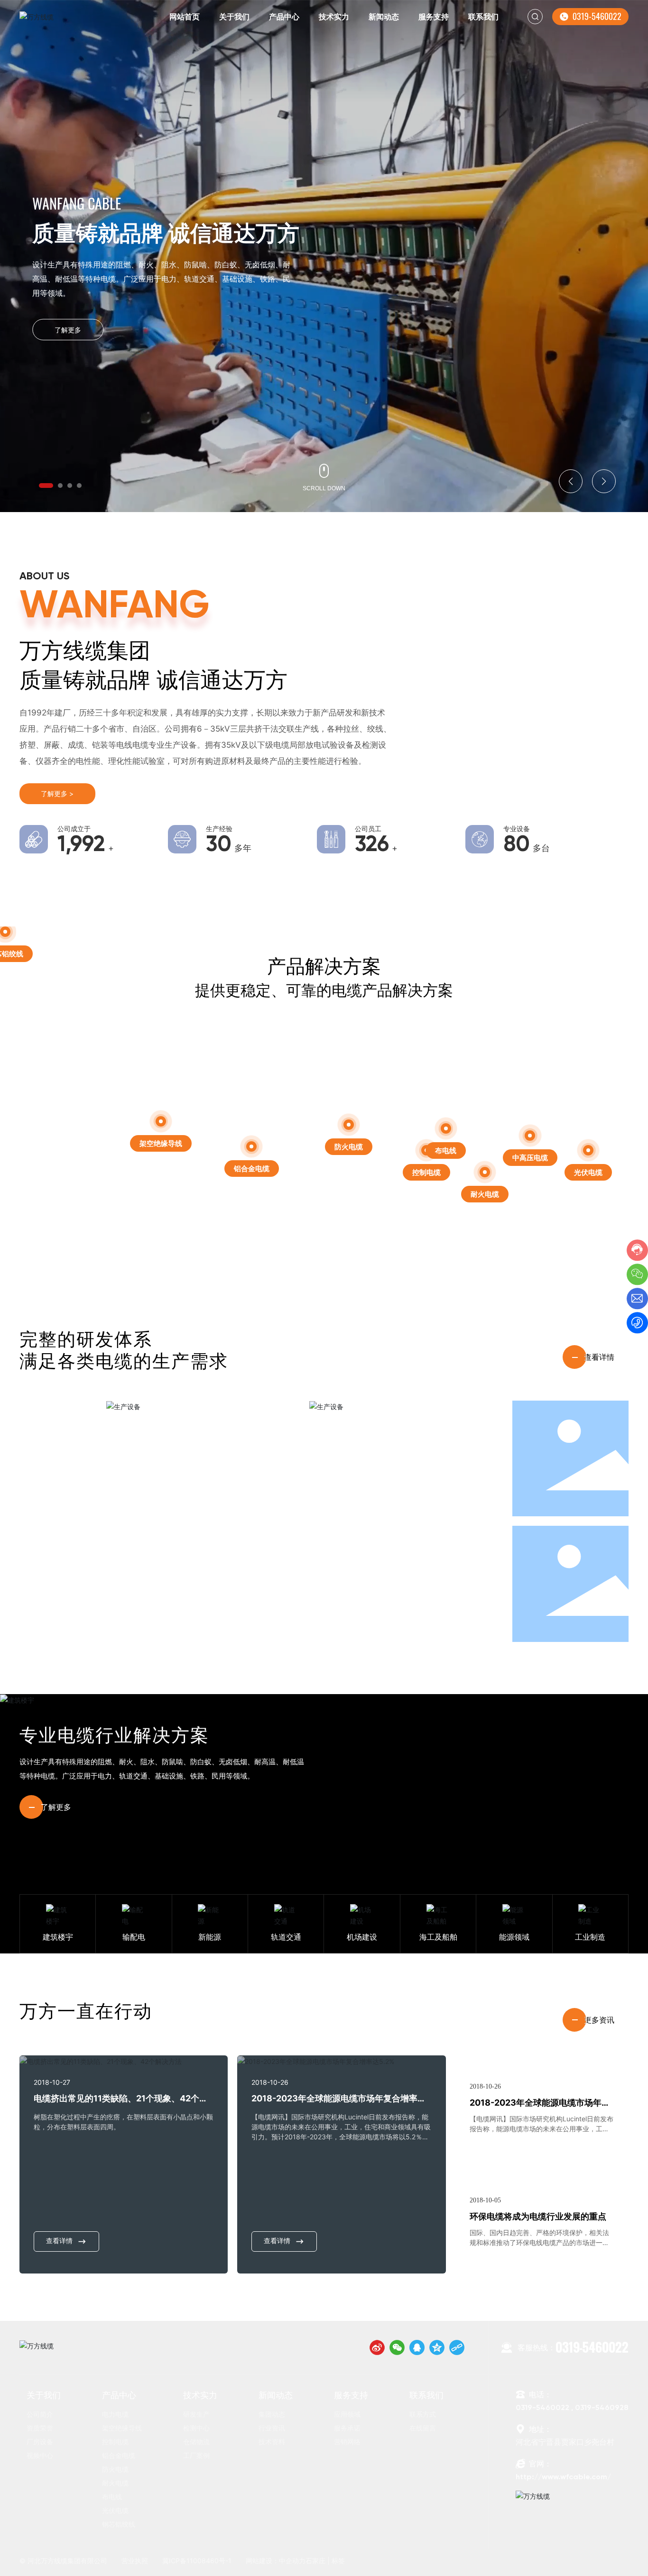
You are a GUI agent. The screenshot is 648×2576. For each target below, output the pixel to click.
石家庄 (315, 2561)
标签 (338, 2561)
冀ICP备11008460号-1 (197, 2561)
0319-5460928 (602, 2408)
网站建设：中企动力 (276, 2561)
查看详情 (59, 2241)
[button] (46, 486)
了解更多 (68, 330)
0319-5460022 (597, 16)
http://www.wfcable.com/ (563, 2477)
